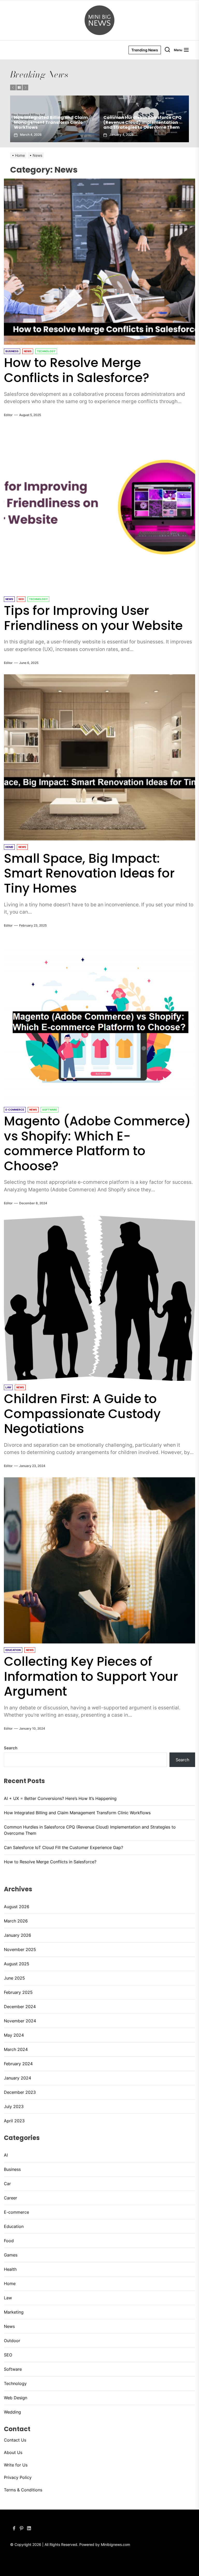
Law (8, 2298)
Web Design (16, 2398)
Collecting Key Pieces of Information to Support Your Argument (91, 1676)
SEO (8, 2355)
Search (11, 1748)
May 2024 (14, 2035)
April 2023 (14, 2121)
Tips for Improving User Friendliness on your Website (93, 618)
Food (9, 2241)
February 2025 (18, 1992)
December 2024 (20, 2007)
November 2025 (20, 1949)
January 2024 (17, 2078)
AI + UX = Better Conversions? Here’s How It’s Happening (60, 1798)
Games (11, 2255)
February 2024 (18, 2064)
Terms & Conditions (23, 2490)
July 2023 (14, 2106)
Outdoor (12, 2341)
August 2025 (17, 1964)
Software (13, 2369)
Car (7, 2184)
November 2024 (20, 2021)
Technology (15, 2383)
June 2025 (14, 1978)
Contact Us (15, 2440)
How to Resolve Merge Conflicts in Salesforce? (140, 125)
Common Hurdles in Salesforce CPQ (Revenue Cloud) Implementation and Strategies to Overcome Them (90, 1830)
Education (14, 2226)
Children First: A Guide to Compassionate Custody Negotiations (82, 1414)
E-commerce (16, 2212)
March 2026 (16, 1921)
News (9, 2326)
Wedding (12, 2412)
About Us (13, 2452)
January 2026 (17, 1935)
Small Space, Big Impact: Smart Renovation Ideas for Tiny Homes (89, 873)
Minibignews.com (115, 2544)
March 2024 (16, 2049)
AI (6, 2155)
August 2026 (17, 1907)
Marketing (14, 2312)
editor (8, 415)
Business (12, 2169)
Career (10, 2198)
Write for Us (16, 2465)
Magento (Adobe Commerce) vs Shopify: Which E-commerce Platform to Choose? (97, 1144)
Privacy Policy (18, 2477)
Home (10, 2283)
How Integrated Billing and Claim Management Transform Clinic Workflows (77, 1813)
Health (10, 2269)
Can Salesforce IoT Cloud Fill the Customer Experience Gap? (49, 125)
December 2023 (20, 2092)
